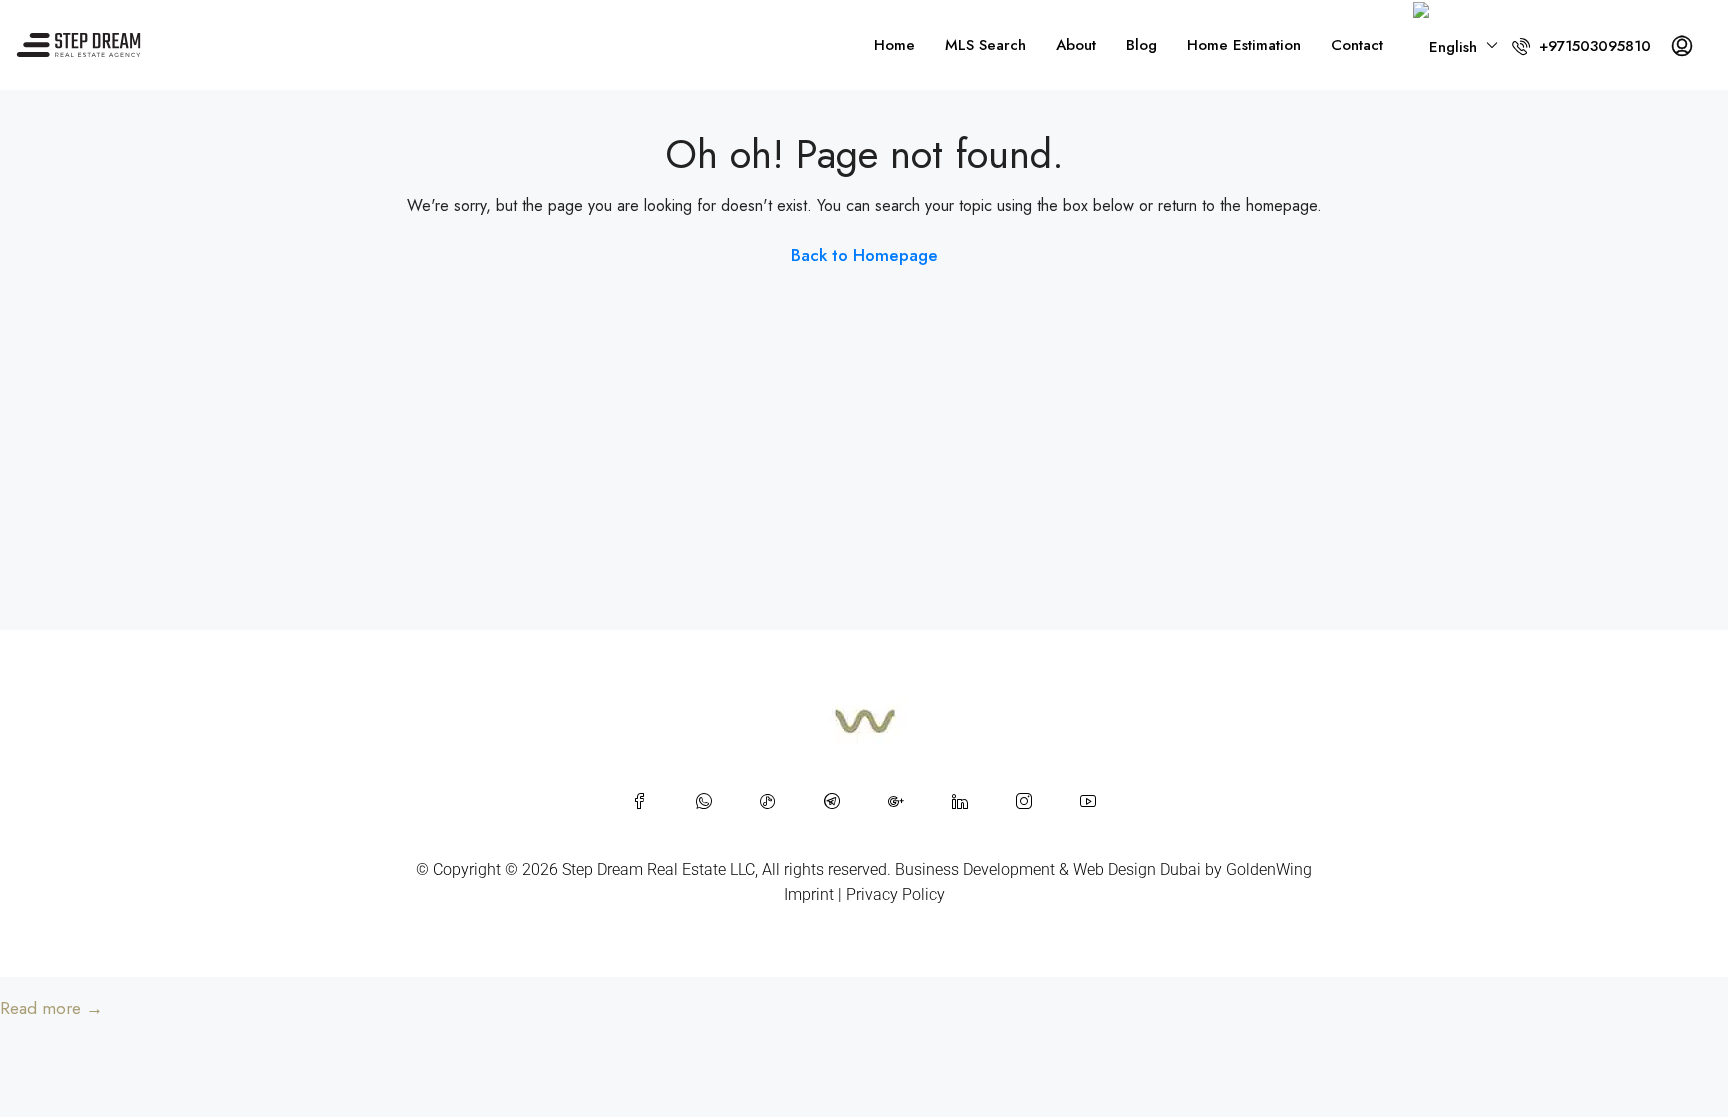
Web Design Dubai (1137, 869)
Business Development (975, 869)
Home (894, 45)
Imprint (809, 894)
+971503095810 (1592, 46)
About (1076, 45)
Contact (1357, 45)
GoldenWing (1269, 869)
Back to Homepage (864, 255)
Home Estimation (1244, 45)
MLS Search (985, 45)
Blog (1141, 45)
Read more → (51, 1008)
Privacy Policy (895, 894)
